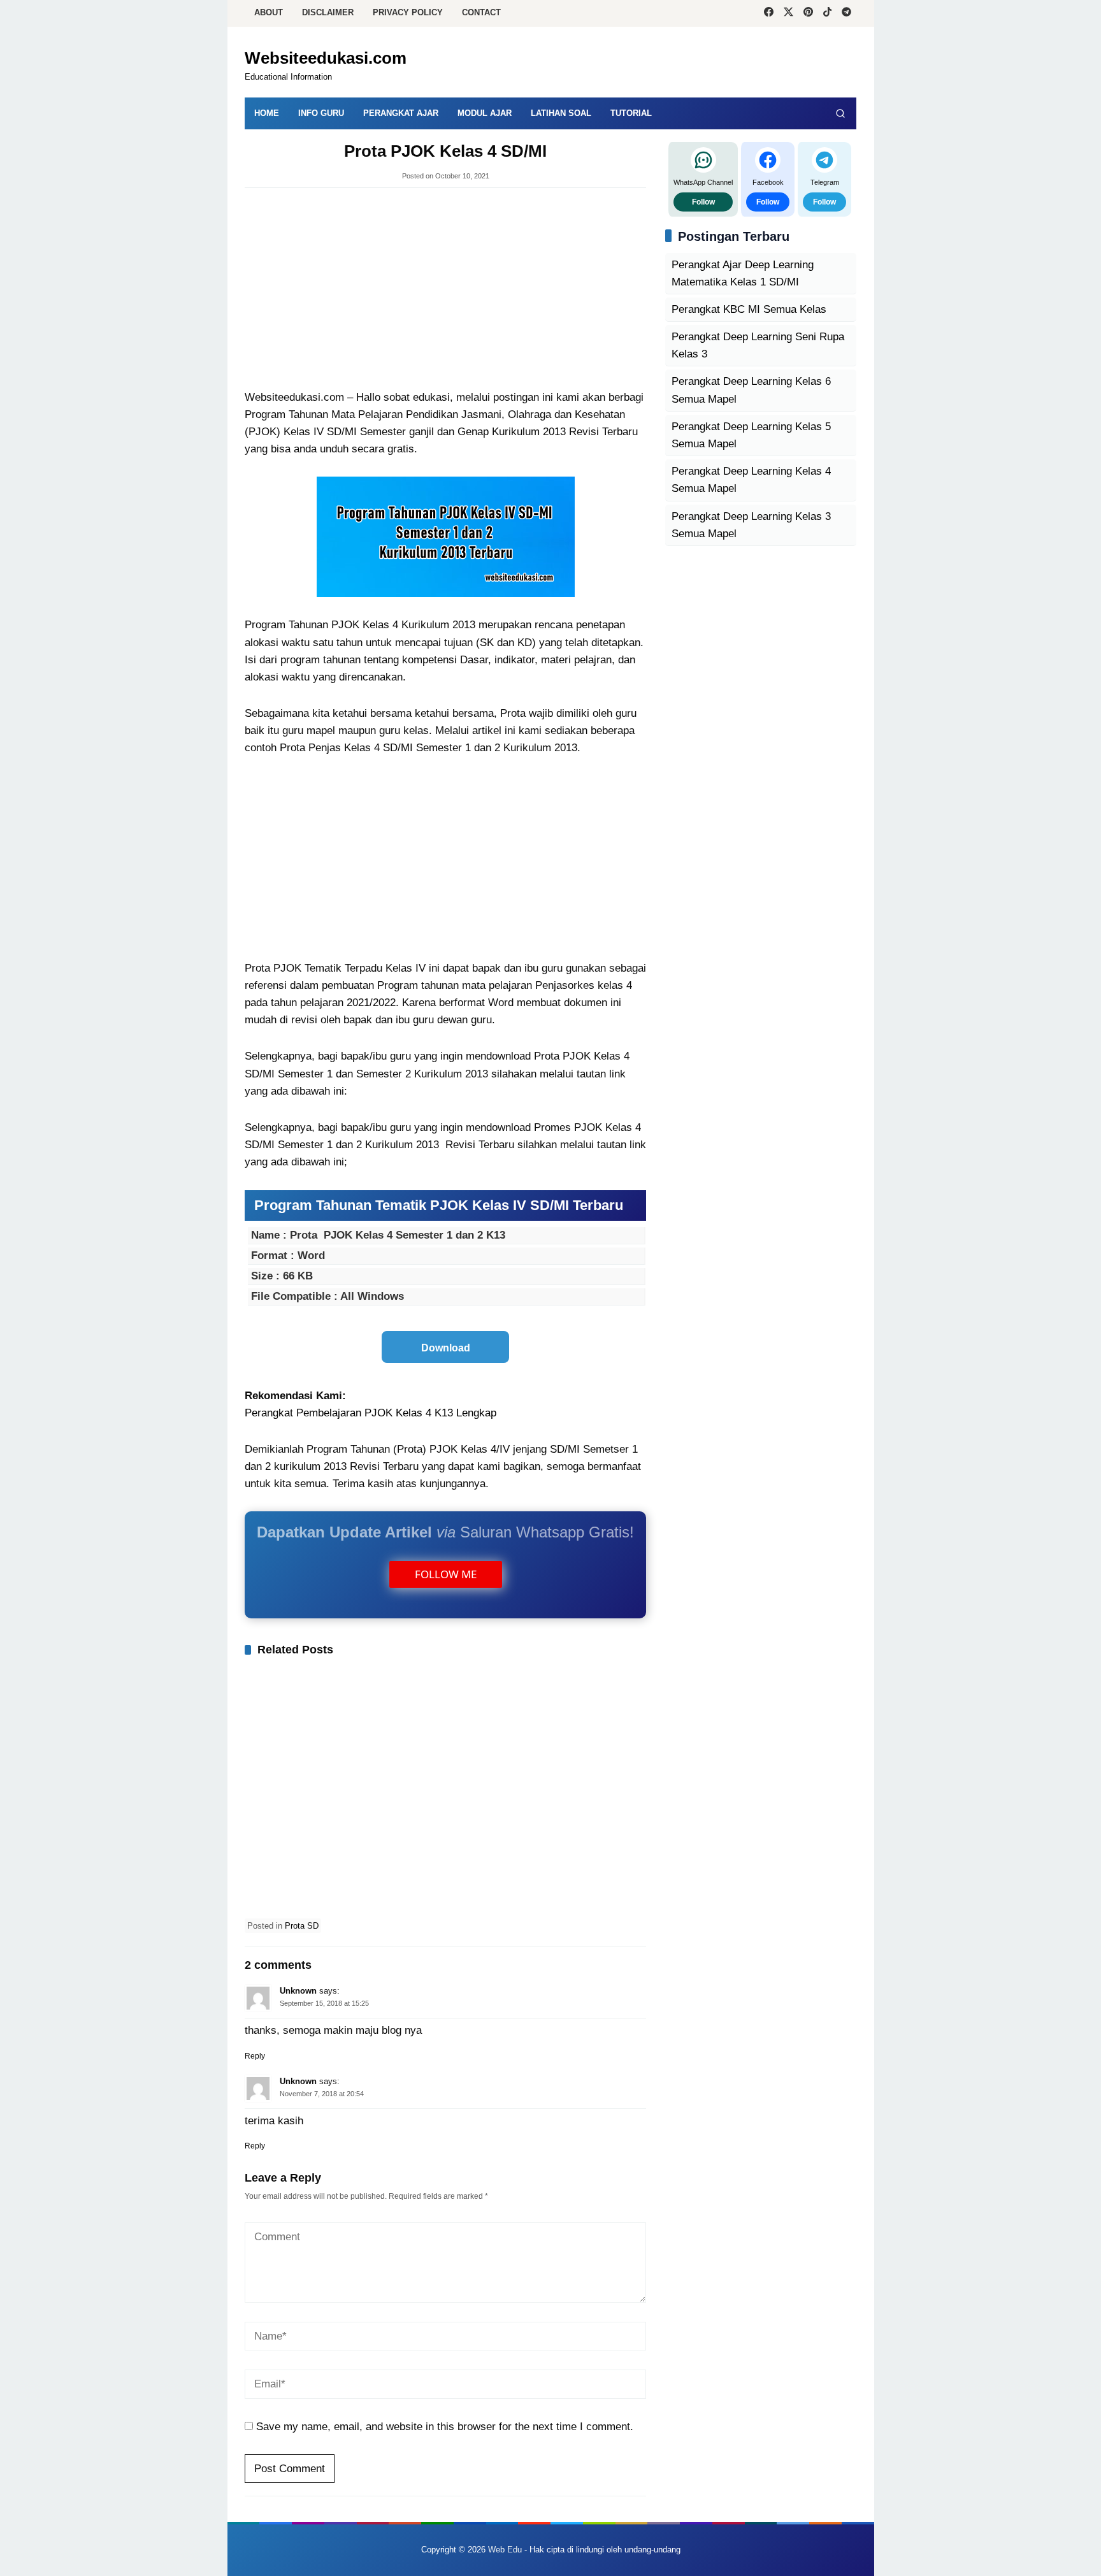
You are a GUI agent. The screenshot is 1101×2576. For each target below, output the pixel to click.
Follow (703, 201)
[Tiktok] (827, 13)
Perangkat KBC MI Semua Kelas (749, 309)
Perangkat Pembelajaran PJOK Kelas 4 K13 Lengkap (371, 1413)
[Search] (840, 113)
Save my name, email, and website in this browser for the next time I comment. (445, 2427)
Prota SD (302, 1926)
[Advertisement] (445, 290)
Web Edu (505, 2550)
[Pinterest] (808, 13)
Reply (255, 2056)
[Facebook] (769, 13)
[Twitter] (788, 13)
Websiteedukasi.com (326, 58)
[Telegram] (846, 13)
